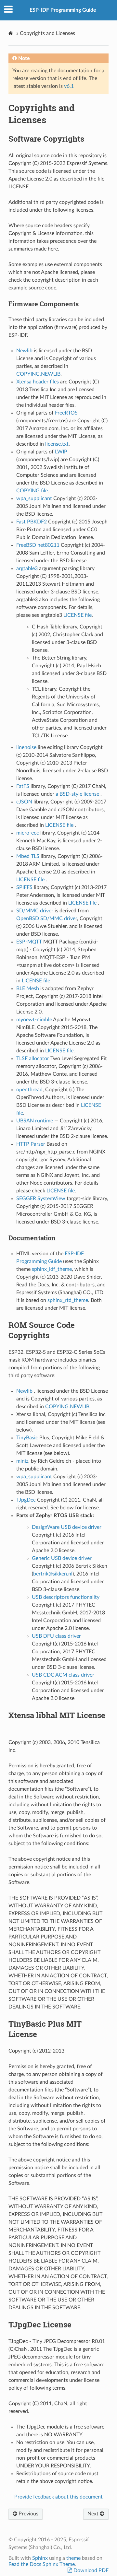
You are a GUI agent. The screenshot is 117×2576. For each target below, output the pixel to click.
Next (94, 2514)
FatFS (23, 786)
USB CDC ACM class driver (63, 1675)
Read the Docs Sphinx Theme (42, 2564)
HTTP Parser (31, 1144)
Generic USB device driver (62, 1558)
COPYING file (32, 491)
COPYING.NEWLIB (38, 374)
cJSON (24, 802)
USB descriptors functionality (66, 1597)
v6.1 (69, 86)
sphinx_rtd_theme (68, 1300)
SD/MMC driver (35, 911)
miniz (22, 1461)
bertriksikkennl (53, 1574)
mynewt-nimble (34, 1020)
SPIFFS (24, 887)
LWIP (61, 452)
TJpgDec (26, 1500)
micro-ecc (28, 833)
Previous (28, 2514)
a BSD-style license (78, 794)
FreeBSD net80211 (38, 545)
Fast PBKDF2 (32, 522)
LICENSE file (78, 615)
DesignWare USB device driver (67, 1527)
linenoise (26, 747)
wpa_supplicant (34, 498)
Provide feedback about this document (58, 2497)
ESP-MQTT (30, 942)
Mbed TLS (28, 856)
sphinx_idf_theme (52, 1269)
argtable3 (27, 568)
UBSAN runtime (35, 1121)
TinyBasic (27, 1438)
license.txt (57, 444)
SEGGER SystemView (41, 1199)
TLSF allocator (33, 1059)
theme (73, 2558)
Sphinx (40, 2558)
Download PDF (90, 2570)
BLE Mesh (28, 989)
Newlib (25, 351)
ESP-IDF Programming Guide (63, 10)
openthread (29, 1090)
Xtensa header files (38, 382)
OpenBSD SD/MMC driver (47, 919)
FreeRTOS (66, 413)
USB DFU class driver (56, 1636)
